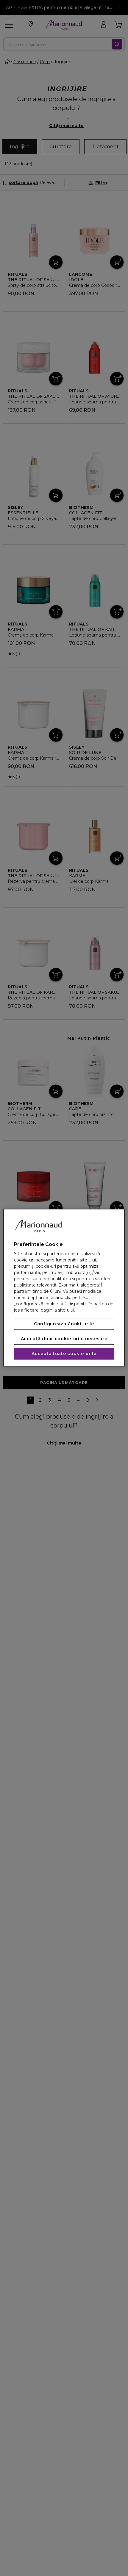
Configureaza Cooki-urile (64, 1324)
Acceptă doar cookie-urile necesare (64, 1339)
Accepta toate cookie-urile (64, 1354)
